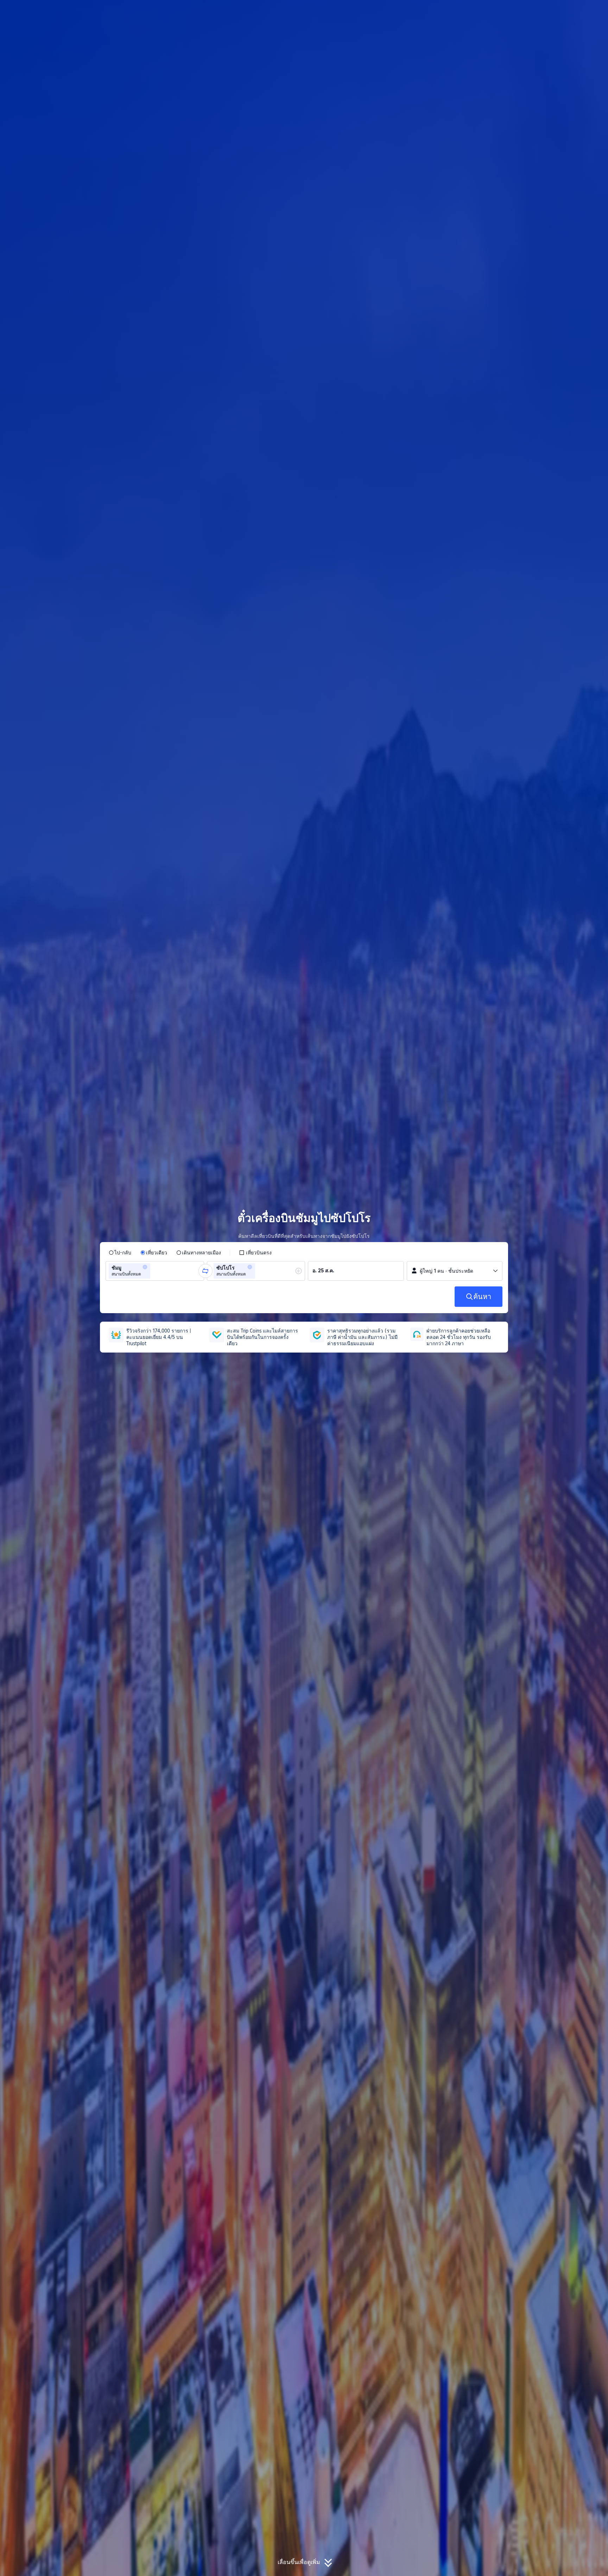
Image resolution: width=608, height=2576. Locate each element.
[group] (155, 1271)
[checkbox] (255, 1253)
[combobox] (154, 1271)
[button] (551, 12)
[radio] (120, 1253)
